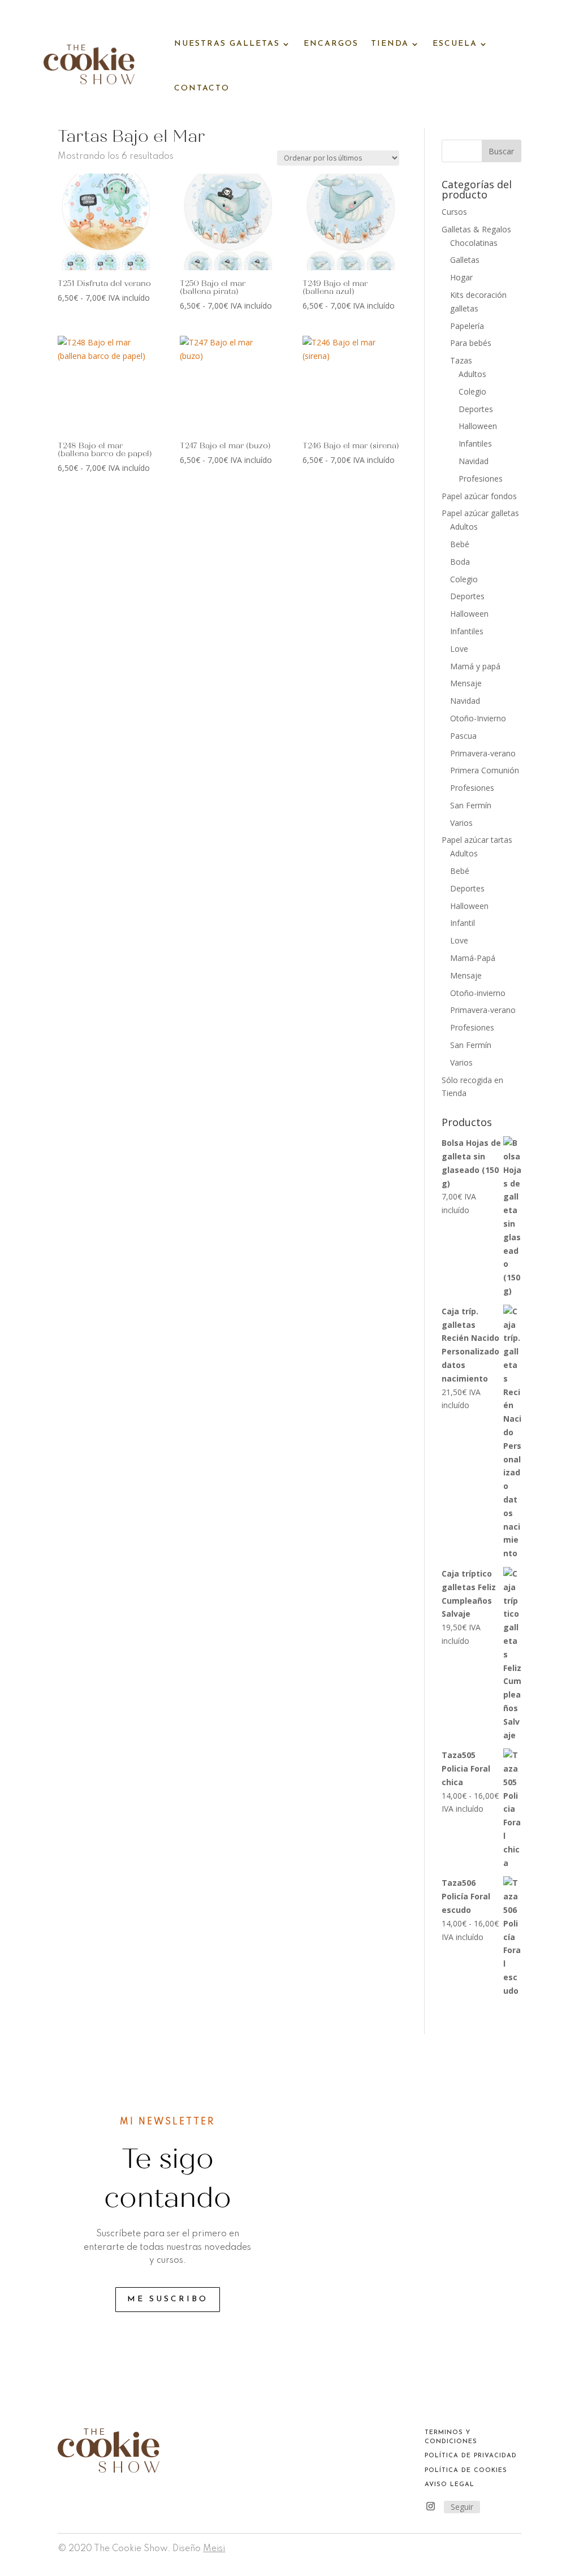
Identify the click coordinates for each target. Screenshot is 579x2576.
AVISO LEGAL (450, 2485)
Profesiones (481, 479)
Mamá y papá (475, 666)
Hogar (461, 277)
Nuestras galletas (227, 44)
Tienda (390, 44)
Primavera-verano (483, 753)
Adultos (472, 374)
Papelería (467, 326)
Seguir (462, 2507)
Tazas (461, 360)
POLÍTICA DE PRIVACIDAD (471, 2456)
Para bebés (471, 343)
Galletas (465, 260)
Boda (460, 562)
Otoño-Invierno (478, 718)
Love (459, 649)
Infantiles (475, 443)
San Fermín (471, 805)
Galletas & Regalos (476, 229)
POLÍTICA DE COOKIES (466, 2471)
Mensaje (466, 683)
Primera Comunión (485, 770)
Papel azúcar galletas (480, 513)
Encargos (331, 44)
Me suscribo (168, 2299)
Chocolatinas (474, 243)
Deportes (476, 409)
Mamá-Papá (473, 958)
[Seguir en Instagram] (431, 2506)
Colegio (472, 391)
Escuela (455, 44)
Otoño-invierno (478, 993)
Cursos (454, 212)
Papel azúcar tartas (477, 840)
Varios (461, 823)
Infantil (463, 923)
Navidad (474, 461)
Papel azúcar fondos (479, 496)
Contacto (202, 88)
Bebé (460, 544)
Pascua (463, 736)
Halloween (478, 426)
